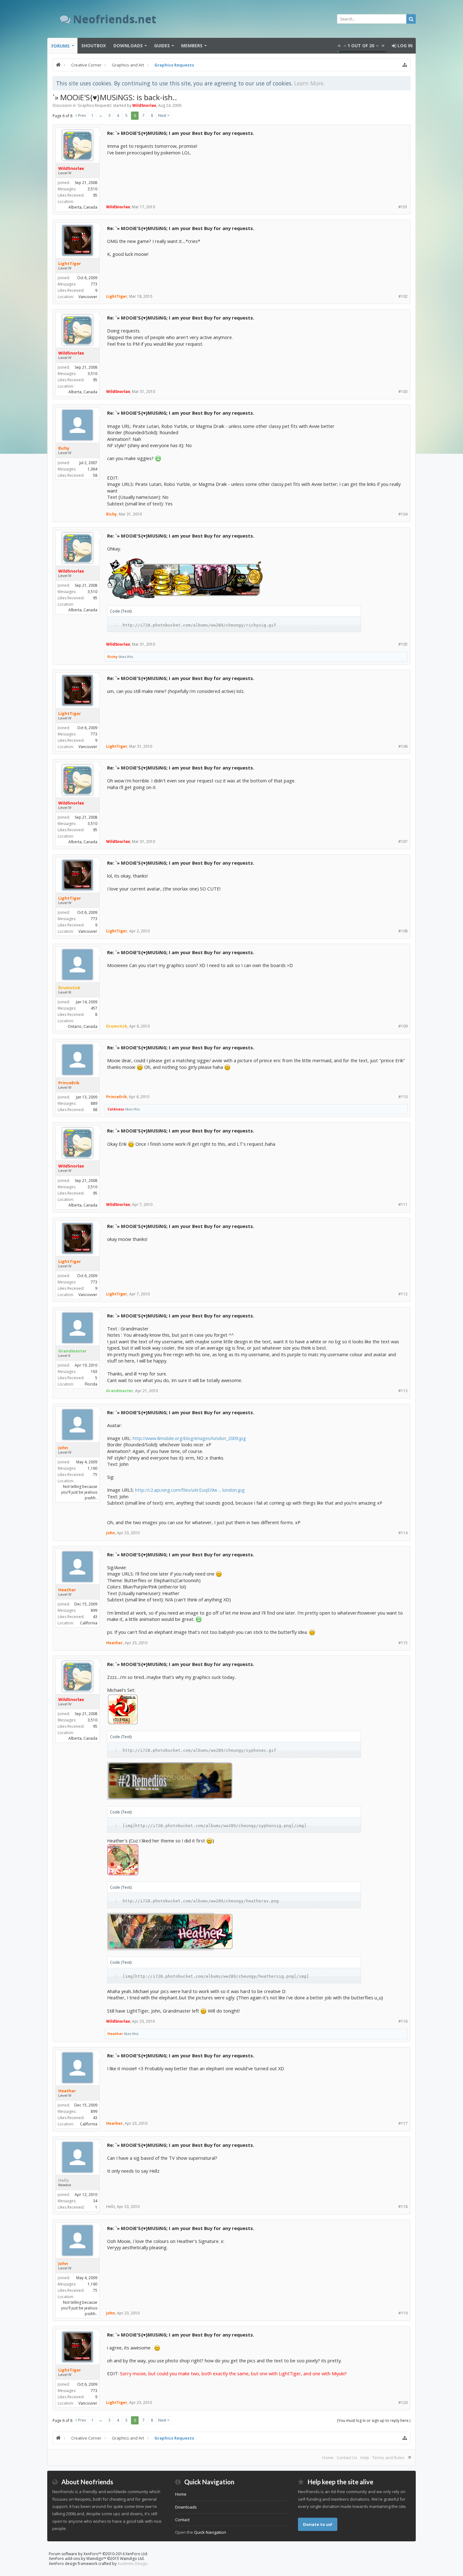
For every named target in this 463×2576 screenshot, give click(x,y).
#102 (403, 296)
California (89, 1623)
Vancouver (88, 297)
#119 (403, 2313)
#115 (403, 1643)
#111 (403, 1204)
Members (192, 46)
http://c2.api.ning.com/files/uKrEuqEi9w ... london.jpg (190, 1490)
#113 (403, 1391)
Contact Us (347, 2458)
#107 (403, 841)
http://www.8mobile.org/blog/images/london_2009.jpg (189, 1438)
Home (328, 2458)
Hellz (64, 2180)
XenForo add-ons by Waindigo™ (77, 2559)
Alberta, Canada (83, 207)
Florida (91, 1384)
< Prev (80, 115)
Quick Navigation (210, 2532)
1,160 (92, 1468)
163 (94, 1372)
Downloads (128, 46)
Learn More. (309, 83)
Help (365, 2458)
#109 (403, 1026)
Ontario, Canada (83, 1026)
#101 (403, 207)
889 (94, 1103)
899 (94, 1610)
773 (94, 284)
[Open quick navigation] (405, 65)
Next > (164, 115)
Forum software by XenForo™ (98, 2554)
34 (95, 2201)
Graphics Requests (94, 105)
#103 (403, 392)
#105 (403, 644)
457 (94, 1008)
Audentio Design (132, 2564)
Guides (162, 46)
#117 (403, 2123)
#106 (403, 746)
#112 (403, 1294)
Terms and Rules (388, 2458)
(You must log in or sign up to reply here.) (374, 2420)
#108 (403, 931)
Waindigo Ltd (132, 2559)
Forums (60, 46)
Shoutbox (94, 46)
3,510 (92, 189)
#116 (403, 2021)
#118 (403, 2207)
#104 (403, 514)
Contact (182, 2520)
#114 (403, 1533)
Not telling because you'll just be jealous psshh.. (79, 1492)
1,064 (92, 469)
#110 (403, 1097)
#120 (403, 2403)
